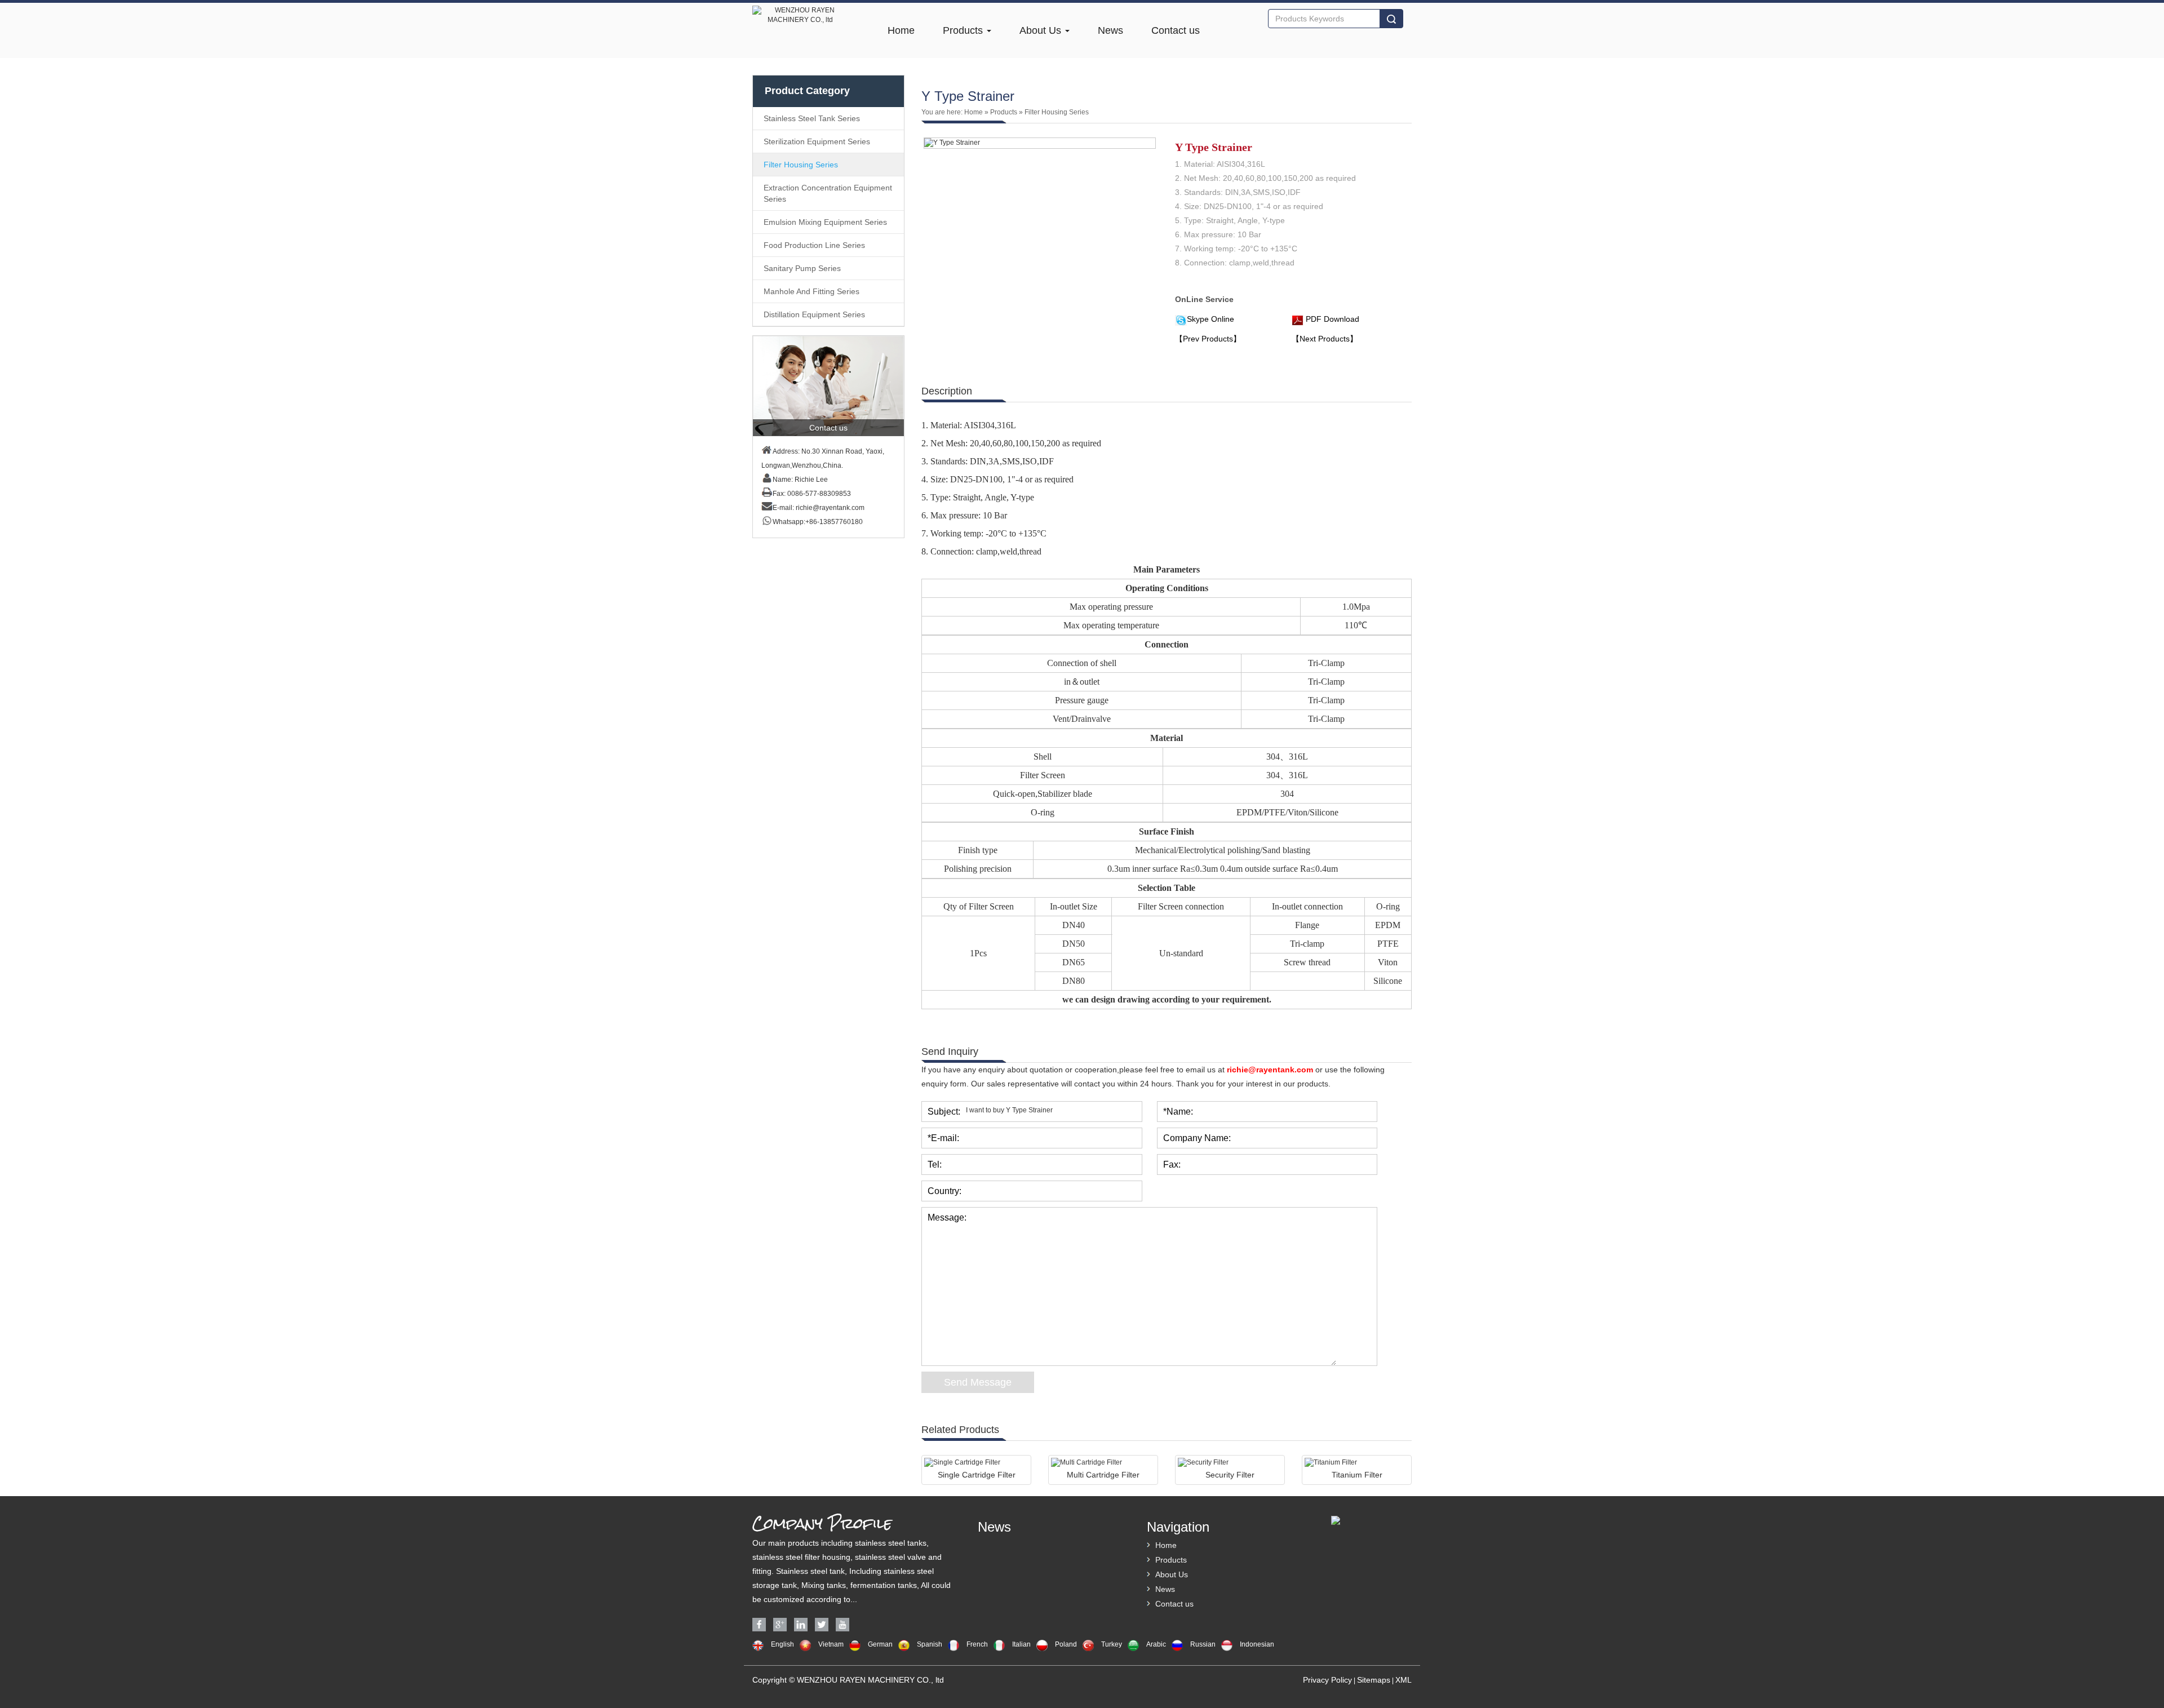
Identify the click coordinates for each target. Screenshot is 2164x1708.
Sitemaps (1374, 1680)
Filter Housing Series (801, 165)
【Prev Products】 (1208, 339)
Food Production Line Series (814, 245)
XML (1404, 1680)
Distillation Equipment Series (814, 314)
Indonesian (1257, 1644)
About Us (1042, 30)
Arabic (1156, 1644)
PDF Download (1331, 319)
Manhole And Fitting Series (812, 291)
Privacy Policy (1327, 1680)
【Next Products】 (1325, 339)
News (1110, 30)
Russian (1203, 1644)
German (880, 1644)
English (782, 1644)
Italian (1021, 1644)
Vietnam (831, 1644)
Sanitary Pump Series (802, 268)
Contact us (1176, 30)
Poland (1066, 1644)
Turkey (1112, 1644)
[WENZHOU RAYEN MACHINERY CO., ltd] (800, 7)
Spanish (930, 1644)
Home (901, 30)
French (977, 1644)
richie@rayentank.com (830, 508)
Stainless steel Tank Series (812, 118)
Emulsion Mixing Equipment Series (825, 222)
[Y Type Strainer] (1040, 143)
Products (964, 30)
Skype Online (1210, 319)
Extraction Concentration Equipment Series (828, 193)
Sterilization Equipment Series (817, 141)
